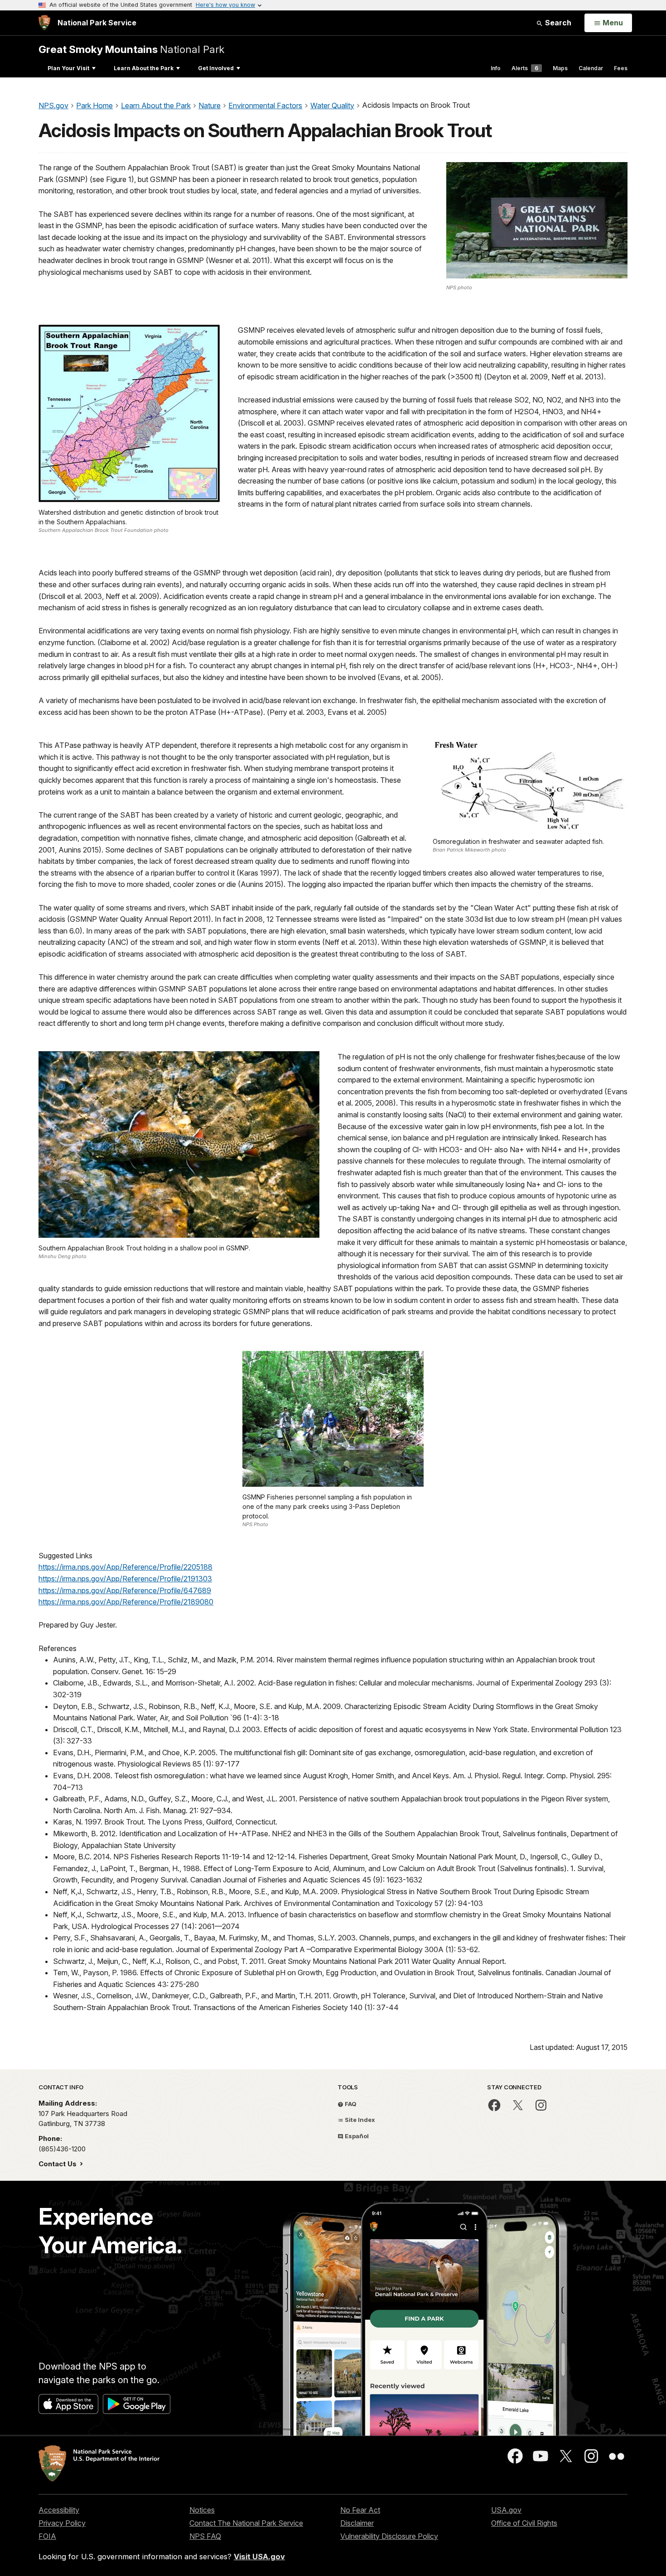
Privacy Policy (62, 2523)
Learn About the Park (144, 68)
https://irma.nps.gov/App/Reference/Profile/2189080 (126, 1602)
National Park (131, 49)
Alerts (525, 68)
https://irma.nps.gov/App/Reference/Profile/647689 (125, 1590)
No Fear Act (360, 2510)
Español (356, 2136)
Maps (560, 68)
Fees (621, 68)
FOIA (47, 2536)
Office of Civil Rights (524, 2523)
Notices (202, 2510)
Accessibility (59, 2510)
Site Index (359, 2120)
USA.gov (506, 2510)
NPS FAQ (205, 2536)
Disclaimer (357, 2523)
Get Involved (216, 68)
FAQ (350, 2104)
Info (496, 68)
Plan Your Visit (68, 68)
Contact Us (58, 2164)
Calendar (591, 68)
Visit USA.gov (259, 2557)
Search (557, 23)
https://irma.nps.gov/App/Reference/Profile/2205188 (125, 1567)
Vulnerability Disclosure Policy (389, 2536)
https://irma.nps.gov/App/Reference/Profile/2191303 (125, 1579)
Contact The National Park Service (246, 2523)
